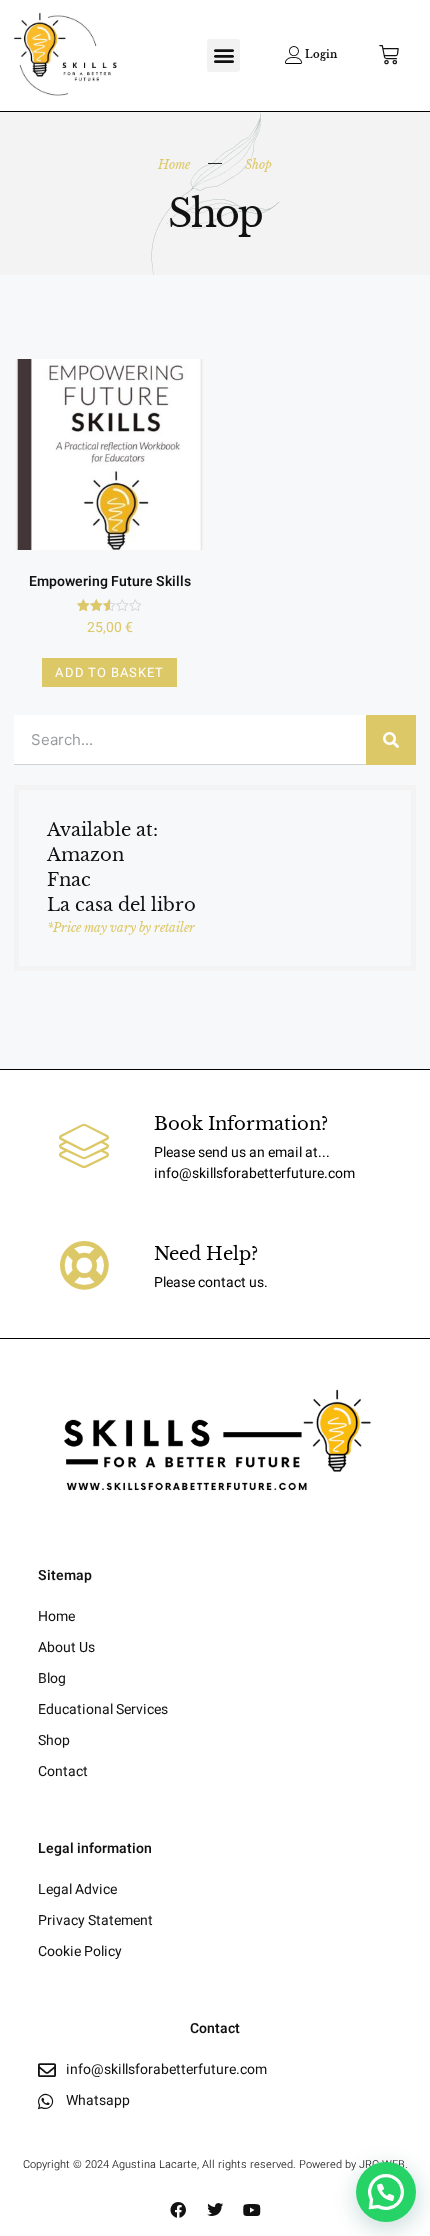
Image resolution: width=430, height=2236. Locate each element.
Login (321, 54)
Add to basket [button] (109, 672)
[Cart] (389, 55)
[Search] (391, 740)
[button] (223, 55)
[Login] (294, 55)
